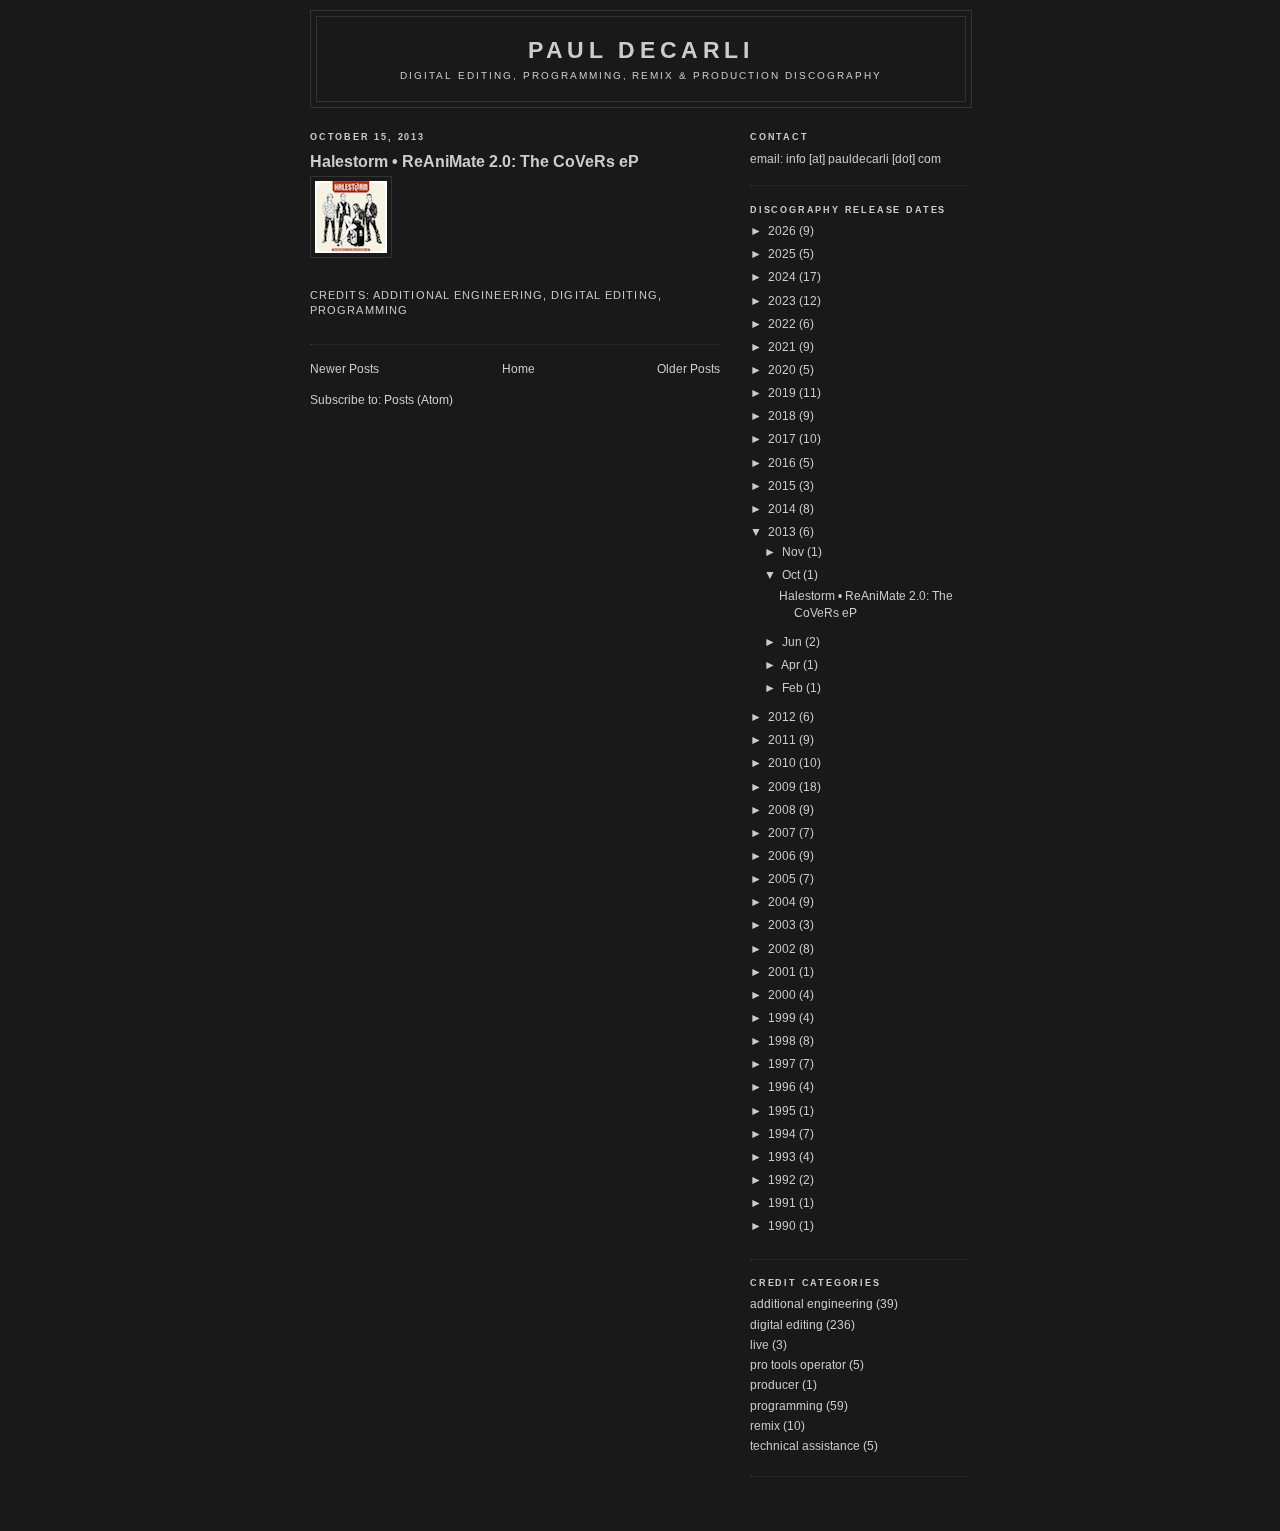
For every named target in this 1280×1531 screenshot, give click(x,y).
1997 (783, 1064)
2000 (783, 995)
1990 (783, 1226)
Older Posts (688, 369)
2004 (783, 902)
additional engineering (458, 295)
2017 (783, 439)
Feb (794, 688)
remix (765, 1426)
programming (359, 310)
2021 (783, 347)
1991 (783, 1203)
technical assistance (805, 1446)
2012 (783, 717)
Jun (793, 642)
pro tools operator (798, 1365)
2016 (783, 463)
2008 (783, 810)
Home (518, 369)
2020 (783, 370)
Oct (792, 575)
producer (774, 1385)
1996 (783, 1087)
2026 (783, 231)
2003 (783, 925)
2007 (783, 833)
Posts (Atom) (418, 400)
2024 (783, 277)
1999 (783, 1018)
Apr (792, 665)
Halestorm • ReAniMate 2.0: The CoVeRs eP (474, 161)
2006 (783, 856)
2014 (783, 509)
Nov (794, 552)
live (759, 1345)
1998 (783, 1041)
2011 (783, 740)
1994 (783, 1134)
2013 (783, 532)
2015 (783, 486)
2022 (783, 324)
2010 (783, 763)
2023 (783, 301)
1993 (783, 1157)
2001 (783, 972)
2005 (783, 879)
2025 (783, 254)
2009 (783, 787)
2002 (783, 949)
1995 (783, 1111)
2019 (783, 393)
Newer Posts (344, 369)
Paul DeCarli (641, 50)
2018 (783, 416)
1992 (783, 1180)
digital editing (604, 295)
